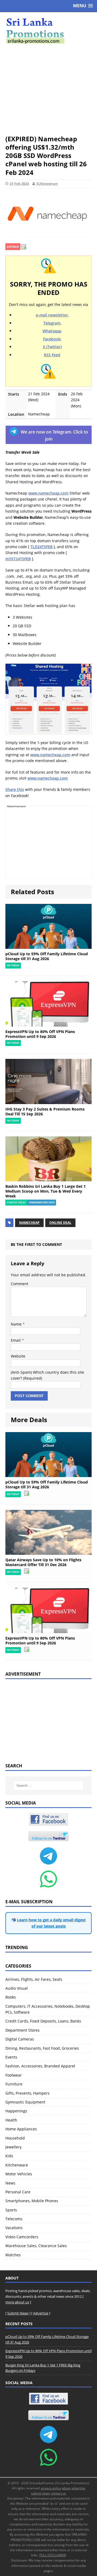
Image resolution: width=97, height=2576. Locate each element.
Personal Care (18, 2192)
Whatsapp (52, 331)
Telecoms (14, 2219)
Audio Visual (17, 1988)
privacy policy (51, 2488)
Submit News (18, 2313)
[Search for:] (48, 1786)
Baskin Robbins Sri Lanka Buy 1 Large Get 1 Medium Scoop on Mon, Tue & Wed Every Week (46, 1191)
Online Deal (60, 1223)
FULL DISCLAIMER (53, 2555)
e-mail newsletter (52, 315)
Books (11, 1997)
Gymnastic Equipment (25, 2102)
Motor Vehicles (19, 2174)
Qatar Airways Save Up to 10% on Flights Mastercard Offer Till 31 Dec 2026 (43, 1562)
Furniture (14, 2084)
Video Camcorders (22, 2237)
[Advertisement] (48, 89)
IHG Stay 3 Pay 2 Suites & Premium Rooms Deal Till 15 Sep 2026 (45, 1111)
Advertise (41, 2313)
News (10, 2183)
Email (16, 1340)
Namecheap (29, 1223)
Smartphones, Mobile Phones (32, 2201)
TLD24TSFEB (41, 547)
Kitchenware (17, 2165)
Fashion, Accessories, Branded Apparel (40, 2066)
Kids (9, 2156)
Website (18, 1356)
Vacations (14, 2228)
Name (17, 1324)
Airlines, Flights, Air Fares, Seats (34, 1979)
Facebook (52, 339)
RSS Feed (52, 355)
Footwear (14, 2075)
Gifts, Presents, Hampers (27, 2093)
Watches (13, 2255)
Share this (15, 789)
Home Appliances (21, 2129)
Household (15, 2138)
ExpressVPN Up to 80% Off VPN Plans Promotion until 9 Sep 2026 (40, 1034)
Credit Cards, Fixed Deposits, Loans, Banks (43, 2021)
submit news (40, 2493)
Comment (20, 1284)
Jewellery (13, 2147)
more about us (17, 2302)
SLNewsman (47, 184)
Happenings (16, 2111)
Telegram (52, 323)
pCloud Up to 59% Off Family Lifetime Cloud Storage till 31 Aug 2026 (47, 956)
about (66, 2488)
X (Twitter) (52, 347)
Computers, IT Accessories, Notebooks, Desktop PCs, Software (48, 2009)
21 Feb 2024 (19, 184)
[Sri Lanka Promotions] (48, 31)
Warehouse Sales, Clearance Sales (36, 2246)
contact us (58, 2493)
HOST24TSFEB (18, 559)
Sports (11, 2210)
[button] (83, 6)
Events (11, 2057)
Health (11, 2120)
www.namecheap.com (48, 493)
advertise (78, 2488)
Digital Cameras (20, 2039)
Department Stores (22, 2030)
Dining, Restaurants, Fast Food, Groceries (42, 2048)
